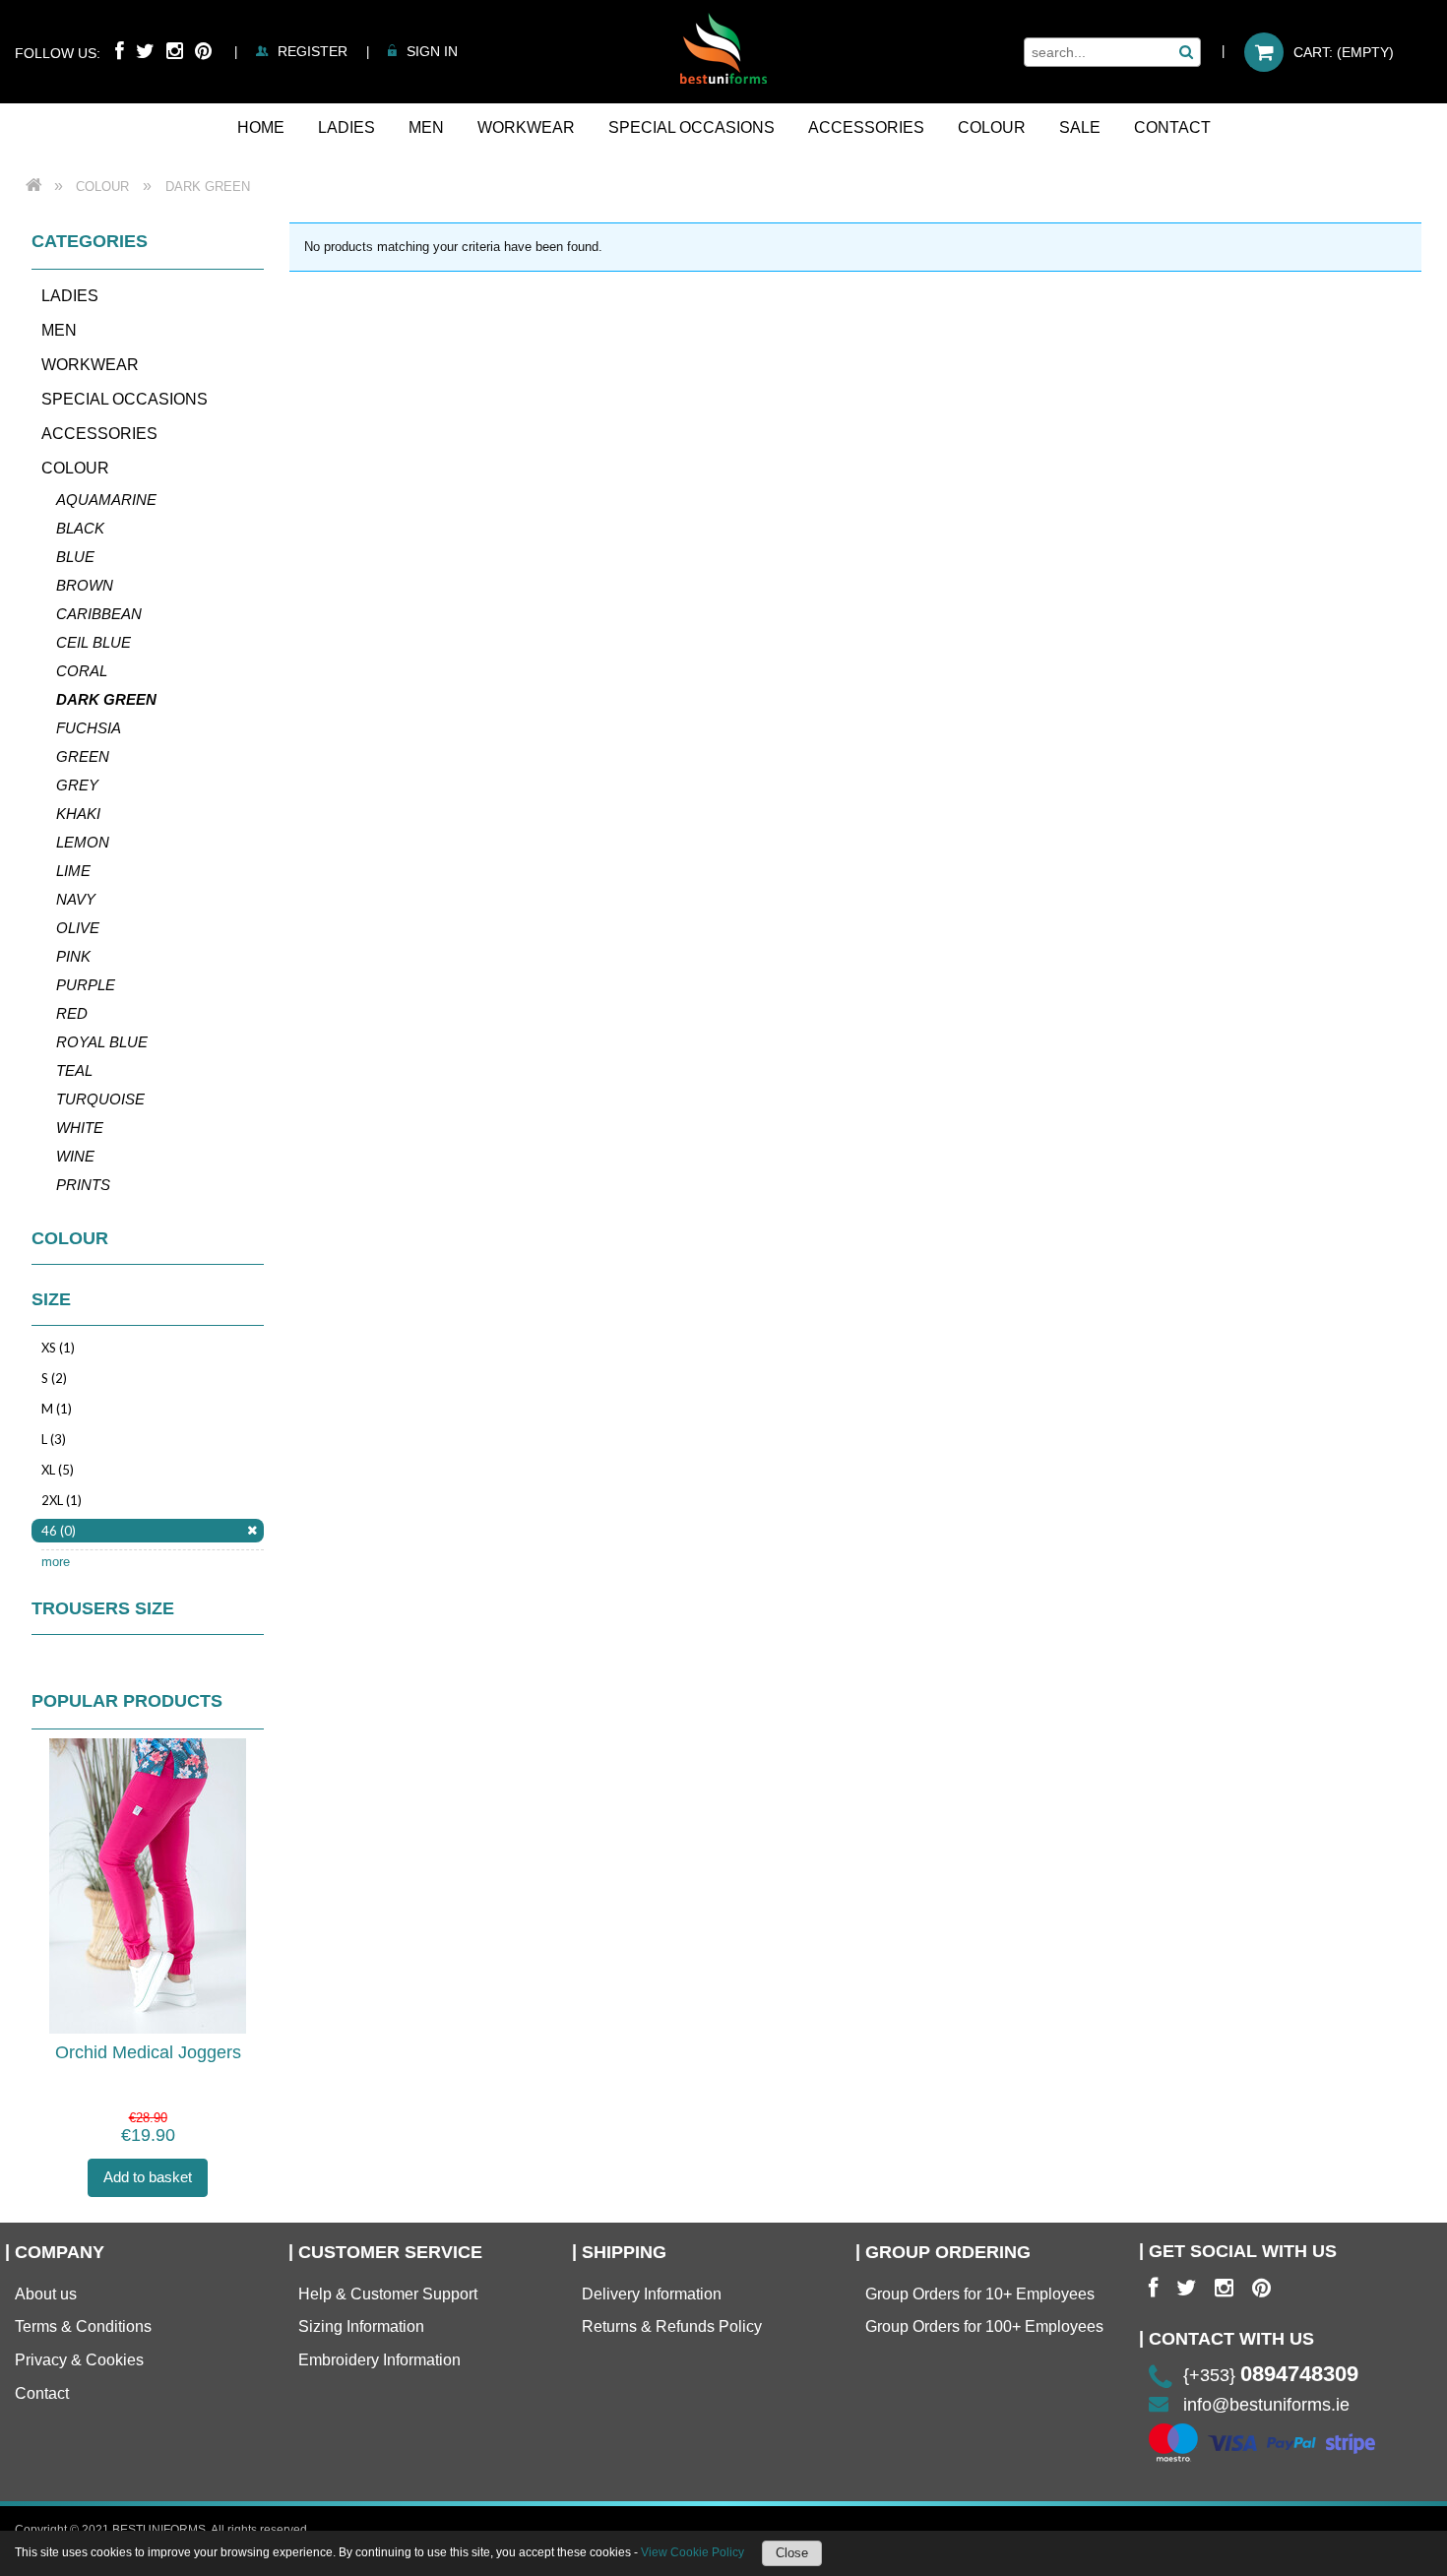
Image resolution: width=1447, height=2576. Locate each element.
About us (46, 2294)
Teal (74, 1070)
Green (83, 756)
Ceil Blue (94, 642)
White (80, 1128)
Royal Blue (102, 1042)
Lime (73, 871)
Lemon (83, 842)
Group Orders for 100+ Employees (984, 2326)
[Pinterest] (203, 51)
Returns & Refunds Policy (672, 2326)
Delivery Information (652, 2294)
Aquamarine (106, 500)
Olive (78, 928)
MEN (59, 330)
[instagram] (1224, 2289)
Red (72, 1013)
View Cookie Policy (692, 2552)
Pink (73, 956)
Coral (82, 671)
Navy (76, 899)
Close (792, 2553)
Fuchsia (89, 728)
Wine (75, 1156)
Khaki (78, 814)
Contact (42, 2393)
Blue (75, 557)
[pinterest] (1261, 2289)
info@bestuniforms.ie (1266, 2405)
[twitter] (1186, 2289)
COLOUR (75, 468)
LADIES (70, 296)
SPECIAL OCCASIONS (125, 399)
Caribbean (99, 614)
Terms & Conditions (83, 2326)
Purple (86, 985)
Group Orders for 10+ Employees (980, 2294)
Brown (85, 585)
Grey (77, 785)
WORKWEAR (90, 365)
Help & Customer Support (388, 2294)
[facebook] (1153, 2289)
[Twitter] (145, 51)
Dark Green (106, 699)
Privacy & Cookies (79, 2360)
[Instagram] (175, 51)
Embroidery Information (379, 2360)
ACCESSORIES (99, 434)
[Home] (723, 48)
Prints (83, 1185)
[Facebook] (120, 51)
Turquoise (100, 1099)
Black (80, 528)
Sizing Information (361, 2326)
